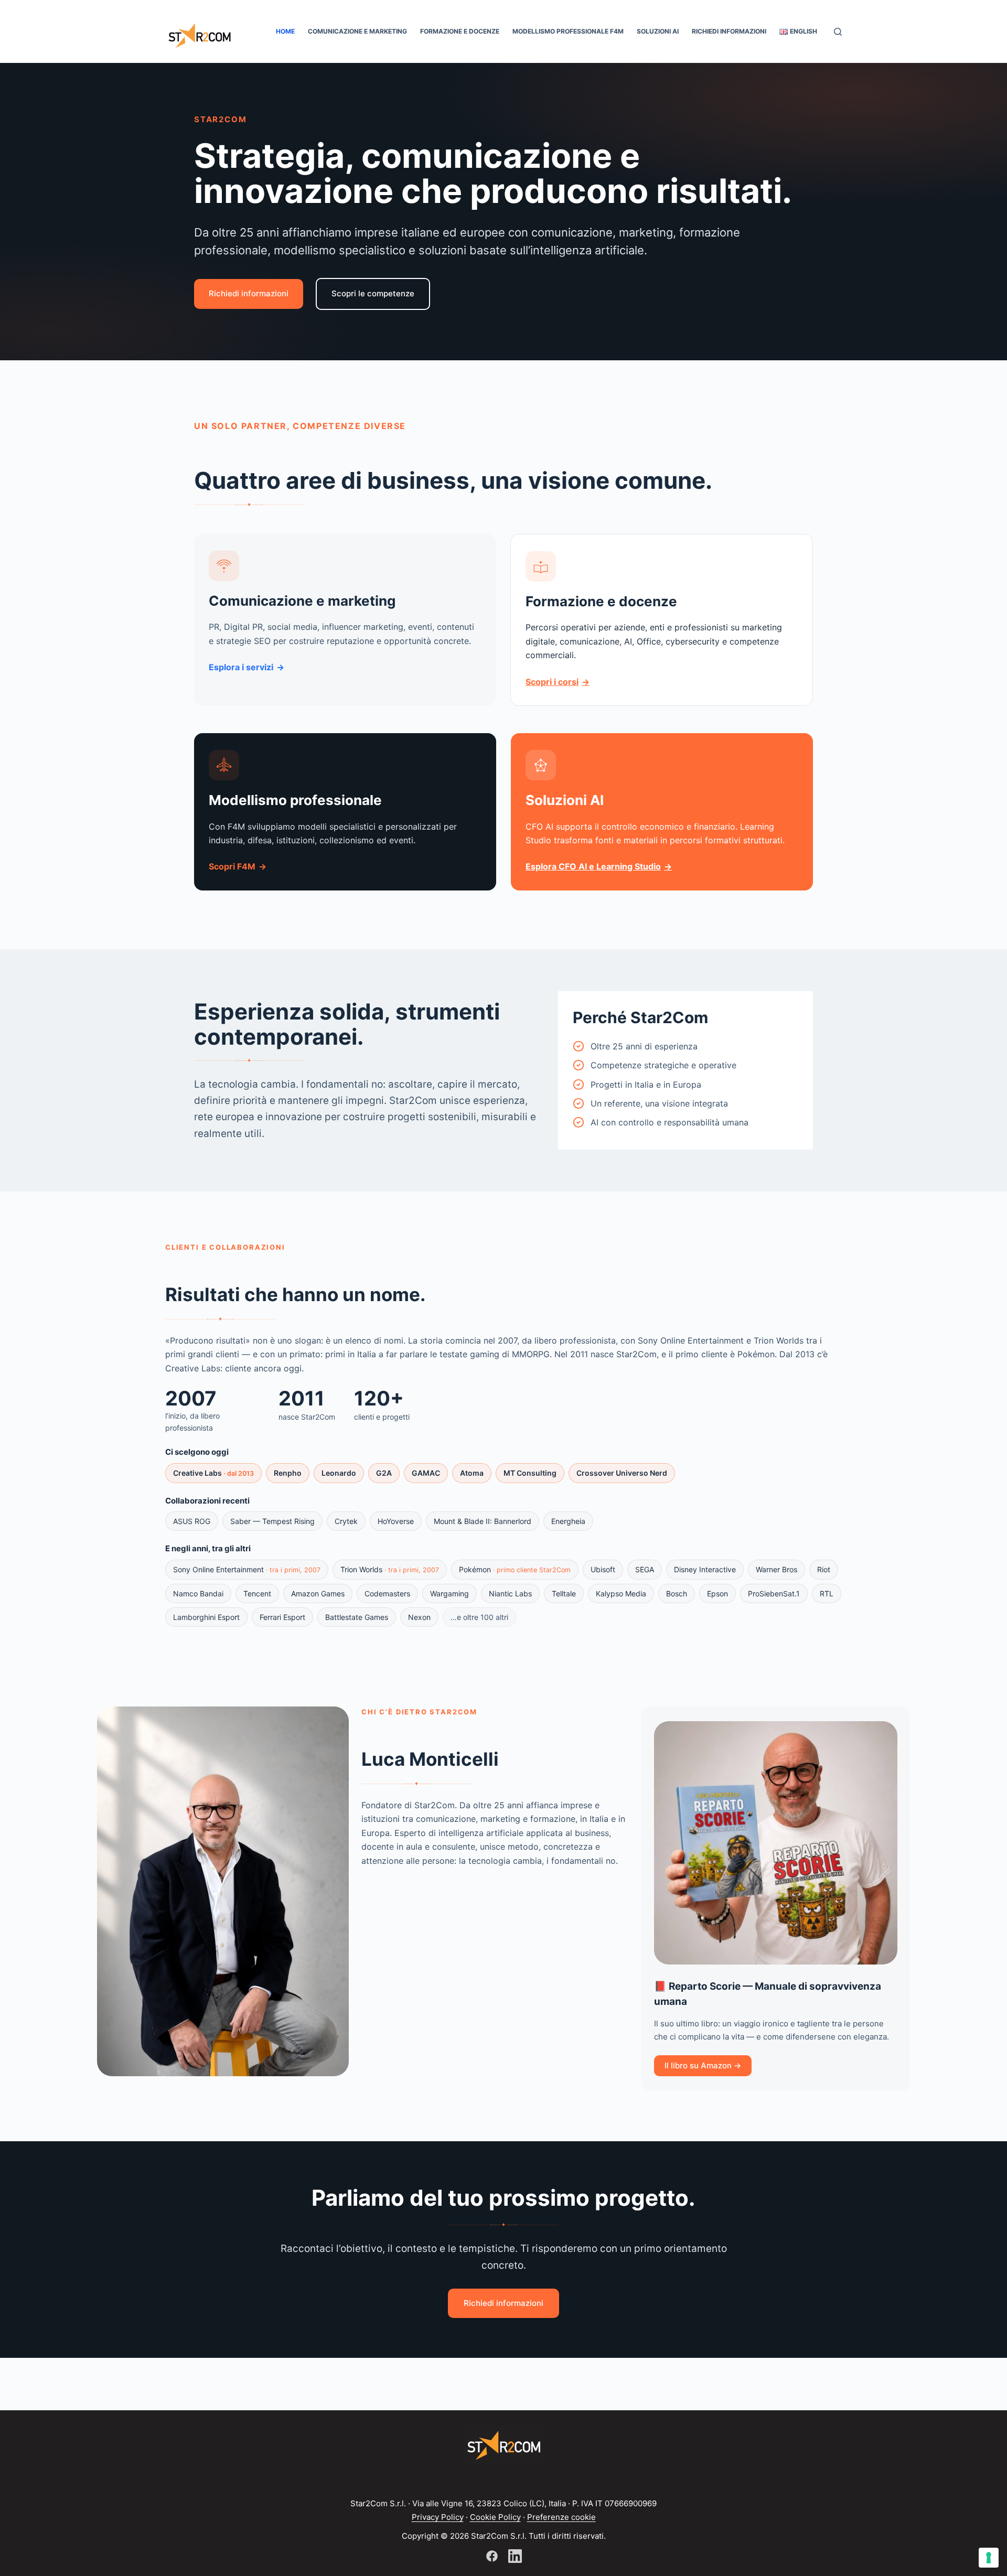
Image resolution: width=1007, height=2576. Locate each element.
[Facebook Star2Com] (492, 2556)
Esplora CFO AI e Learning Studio (593, 866)
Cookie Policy (495, 2517)
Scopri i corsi (552, 682)
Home (285, 31)
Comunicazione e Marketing (357, 31)
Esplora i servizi (241, 667)
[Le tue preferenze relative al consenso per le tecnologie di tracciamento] (989, 2558)
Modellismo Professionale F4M (568, 31)
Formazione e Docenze (460, 31)
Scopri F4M (232, 866)
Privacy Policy (438, 2517)
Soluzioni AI (658, 31)
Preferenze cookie (561, 2517)
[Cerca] (838, 32)
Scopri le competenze (373, 293)
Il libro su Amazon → (703, 2065)
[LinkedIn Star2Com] (515, 2556)
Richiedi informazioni (729, 31)
